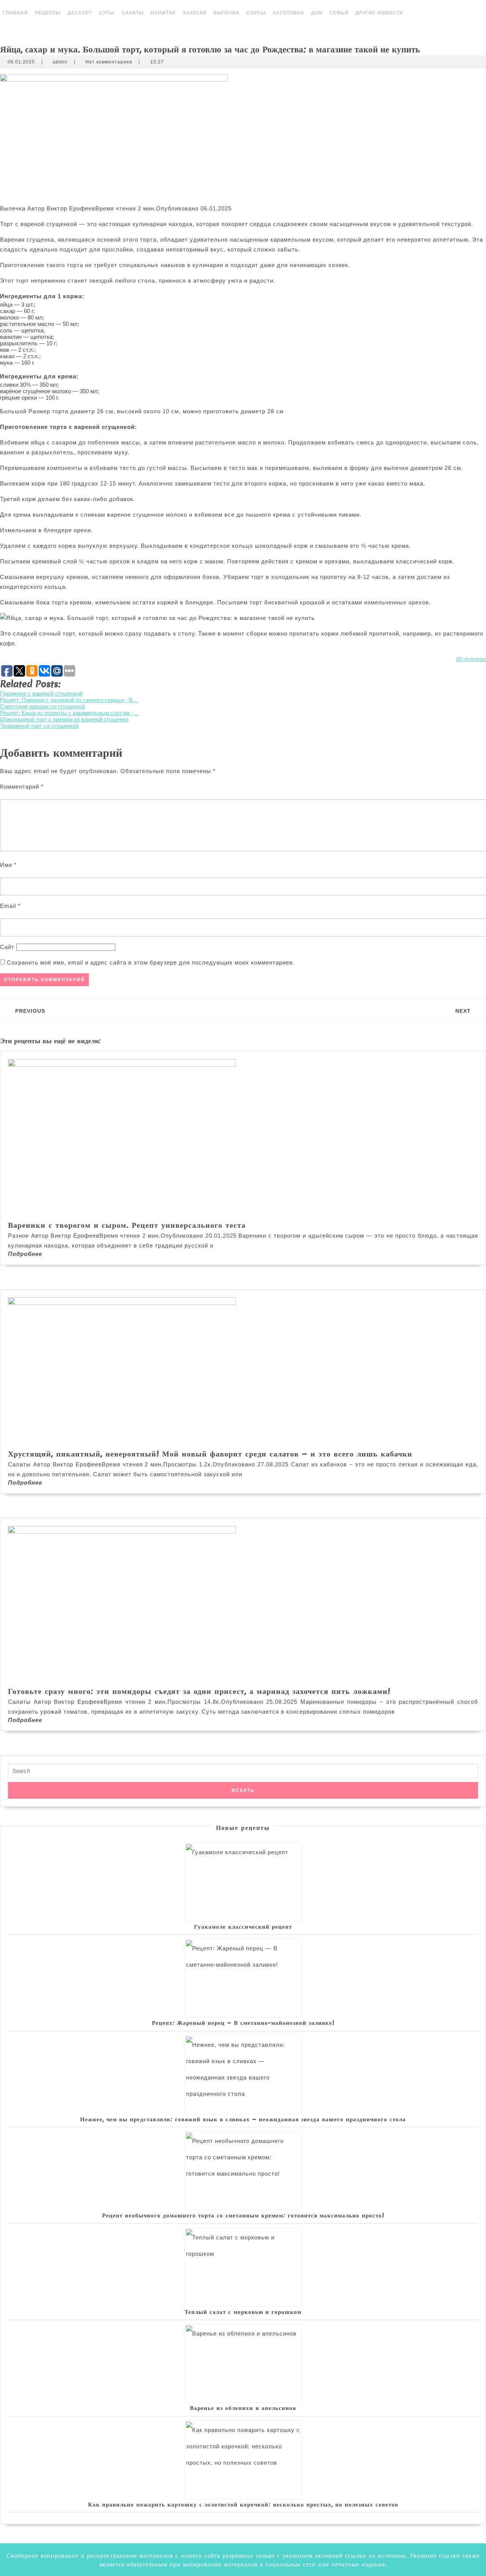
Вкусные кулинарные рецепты (255, 26)
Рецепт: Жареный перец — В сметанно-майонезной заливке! (243, 2023)
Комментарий (22, 787)
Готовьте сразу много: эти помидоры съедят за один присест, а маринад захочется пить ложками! (199, 1691)
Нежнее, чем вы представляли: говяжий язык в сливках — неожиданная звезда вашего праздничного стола (243, 2119)
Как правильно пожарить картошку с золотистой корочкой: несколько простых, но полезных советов (243, 2504)
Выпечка (226, 13)
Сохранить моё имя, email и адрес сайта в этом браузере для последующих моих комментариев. (151, 962)
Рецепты (48, 13)
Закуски (195, 13)
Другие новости (379, 13)
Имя (8, 865)
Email (10, 906)
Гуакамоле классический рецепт (243, 1926)
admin (60, 62)
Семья (339, 13)
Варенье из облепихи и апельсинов (243, 2408)
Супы (107, 13)
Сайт (7, 947)
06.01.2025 (21, 62)
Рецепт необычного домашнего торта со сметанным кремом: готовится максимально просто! (243, 2215)
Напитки (163, 13)
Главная (15, 13)
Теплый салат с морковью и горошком (243, 2312)
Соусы (256, 13)
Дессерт (80, 13)
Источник (471, 659)
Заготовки (288, 13)
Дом (317, 13)
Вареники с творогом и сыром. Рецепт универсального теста (127, 1225)
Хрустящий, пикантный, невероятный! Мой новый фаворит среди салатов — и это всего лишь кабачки (210, 1454)
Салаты (133, 13)
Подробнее (25, 1254)
